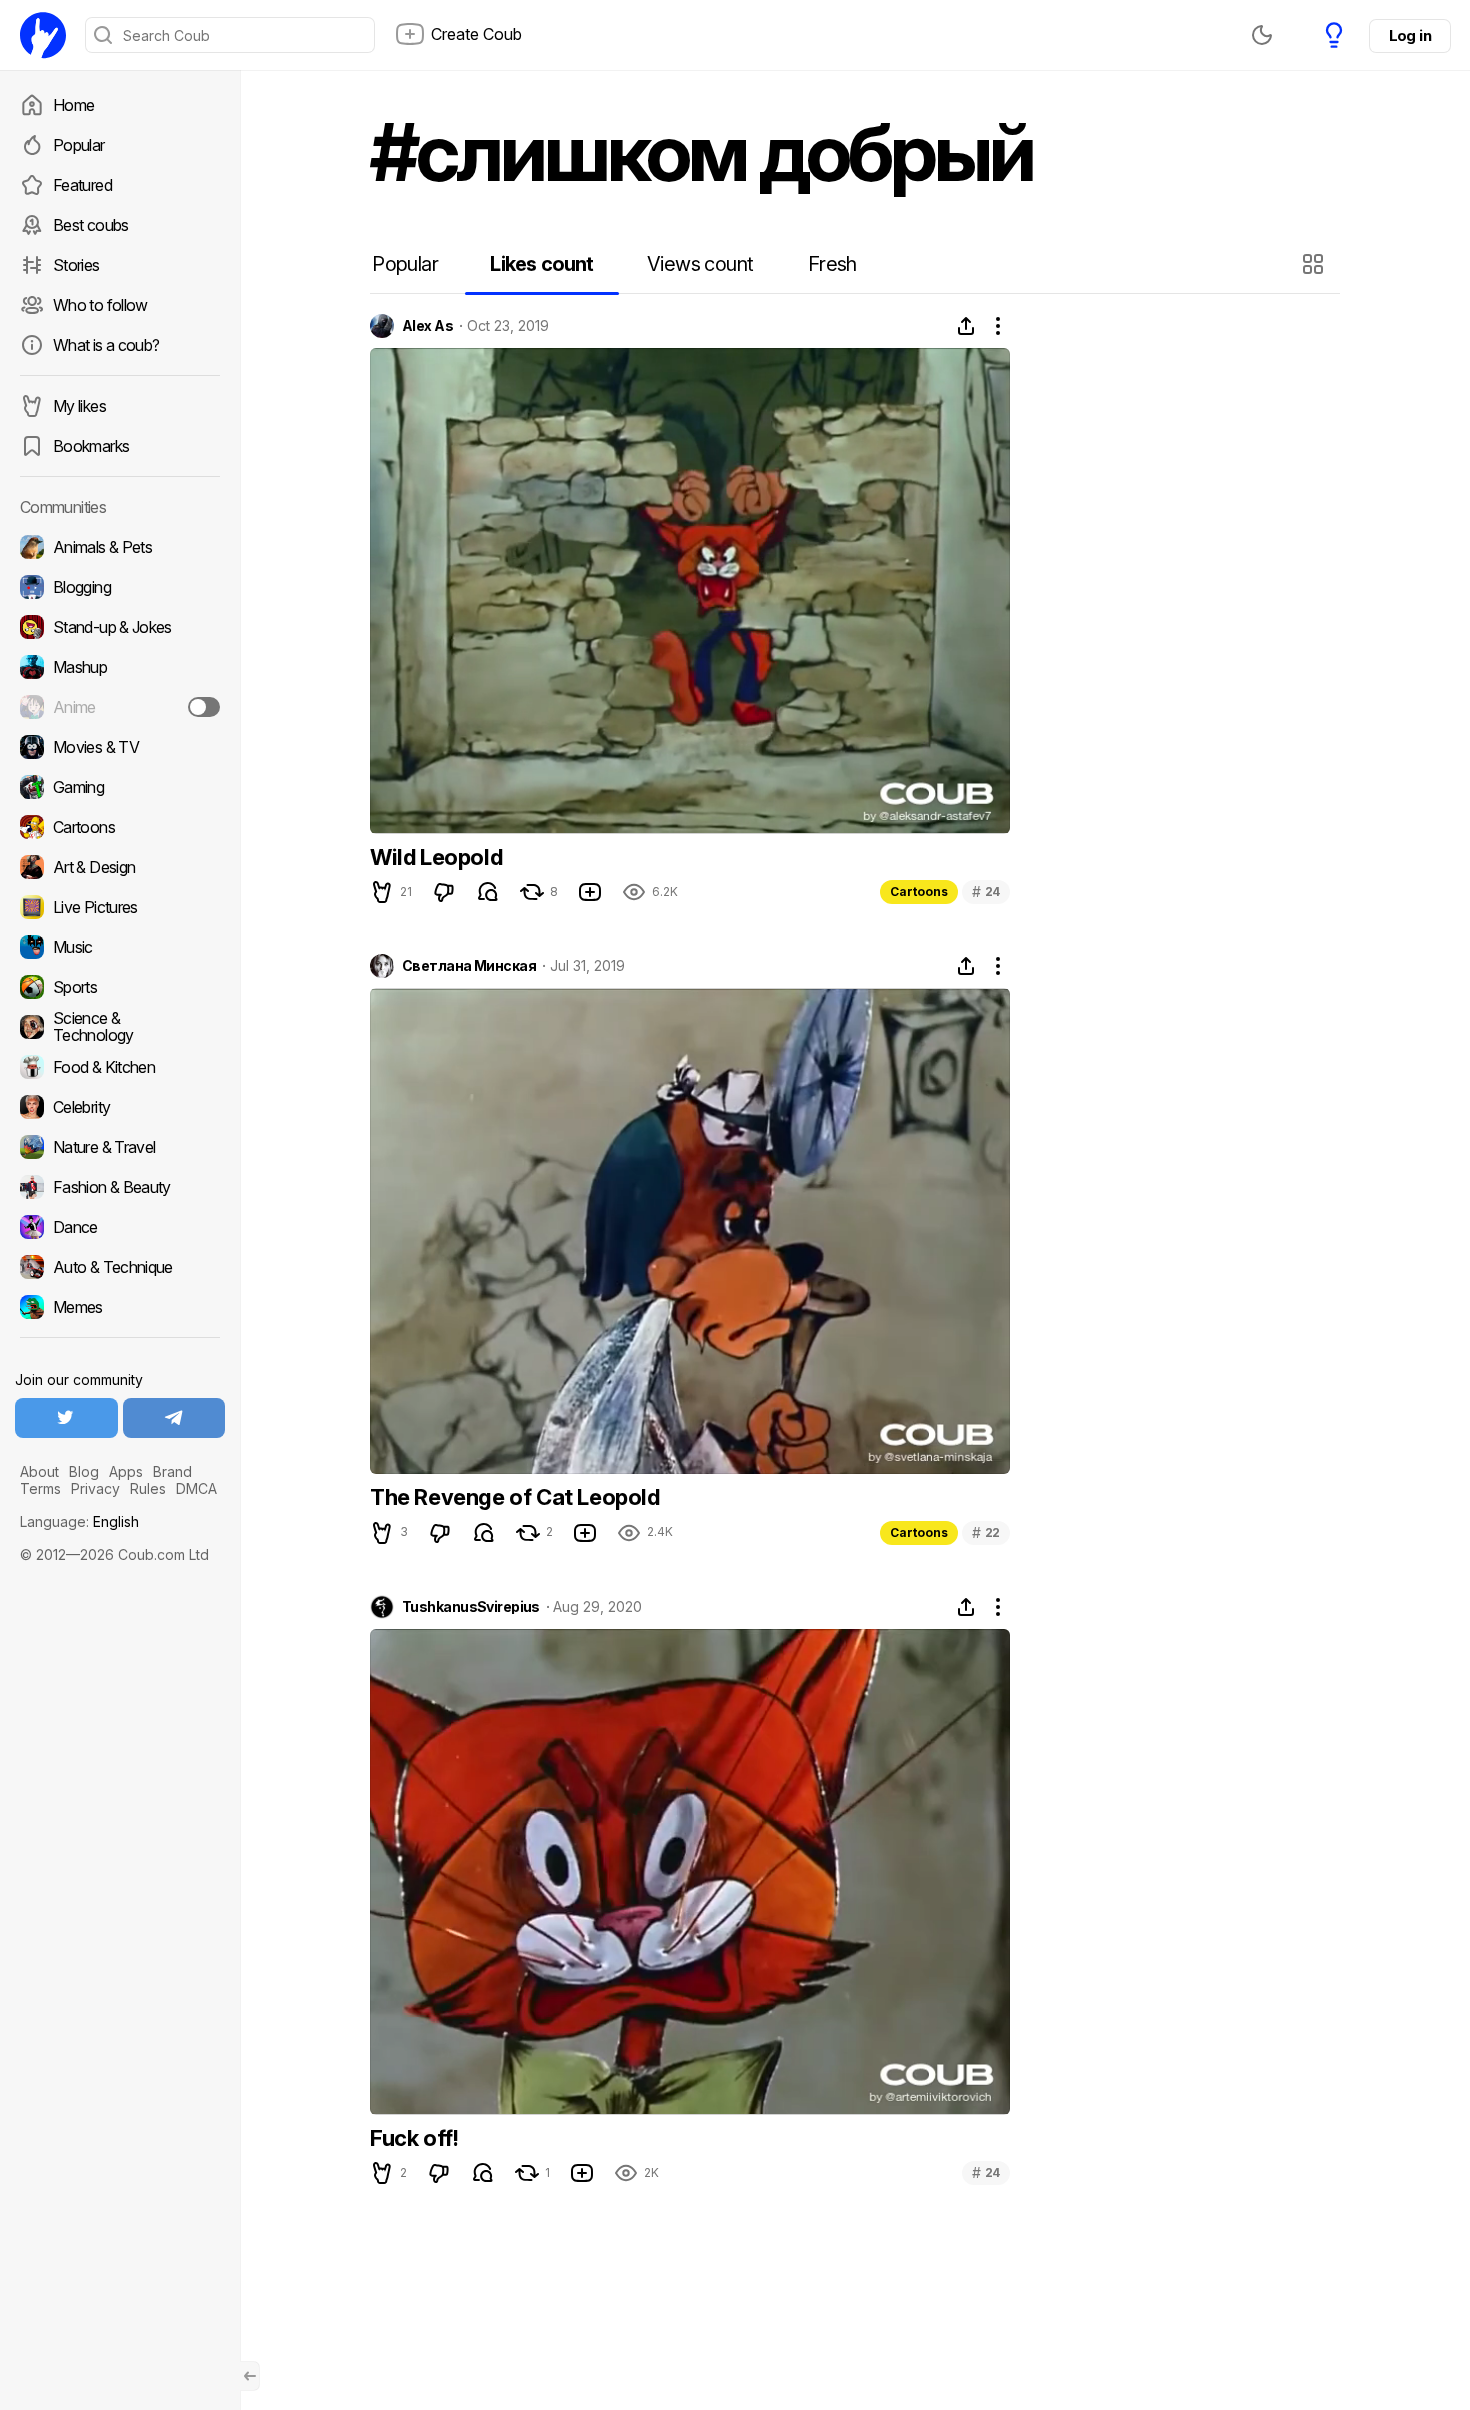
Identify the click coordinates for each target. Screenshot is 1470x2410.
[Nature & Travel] (120, 1147)
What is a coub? (106, 345)
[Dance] (120, 1227)
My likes (79, 406)
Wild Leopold (436, 857)
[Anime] (120, 707)
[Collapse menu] (250, 2376)
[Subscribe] (204, 707)
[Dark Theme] (1262, 35)
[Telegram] (174, 1418)
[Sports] (120, 987)
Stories (76, 265)
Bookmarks (91, 446)
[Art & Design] (120, 867)
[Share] (966, 326)
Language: (79, 1521)
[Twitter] (66, 1418)
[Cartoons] (120, 827)
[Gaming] (120, 787)
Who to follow (100, 305)
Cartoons (919, 891)
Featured (82, 185)
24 (986, 891)
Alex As (427, 326)
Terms (40, 1488)
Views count (700, 264)
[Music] (120, 947)
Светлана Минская (469, 966)
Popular (79, 145)
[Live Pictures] (120, 907)
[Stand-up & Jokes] (120, 627)
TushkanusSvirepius (471, 1607)
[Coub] (43, 35)
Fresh (832, 264)
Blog (84, 1471)
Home (73, 105)
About (39, 1471)
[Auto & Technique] (120, 1267)
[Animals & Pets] (120, 547)
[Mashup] (120, 667)
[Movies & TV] (120, 747)
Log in (1410, 35)
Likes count (541, 264)
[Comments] (488, 892)
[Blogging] (120, 587)
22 (986, 1532)
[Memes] (120, 1307)
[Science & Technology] (120, 1027)
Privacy (95, 1488)
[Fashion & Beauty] (120, 1187)
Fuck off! (414, 2138)
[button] (1315, 264)
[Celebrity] (120, 1107)
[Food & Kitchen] (120, 1067)
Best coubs (91, 225)
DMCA (196, 1488)
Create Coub (476, 34)
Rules (148, 1488)
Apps (126, 1471)
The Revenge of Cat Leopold (515, 1497)
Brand (172, 1471)
